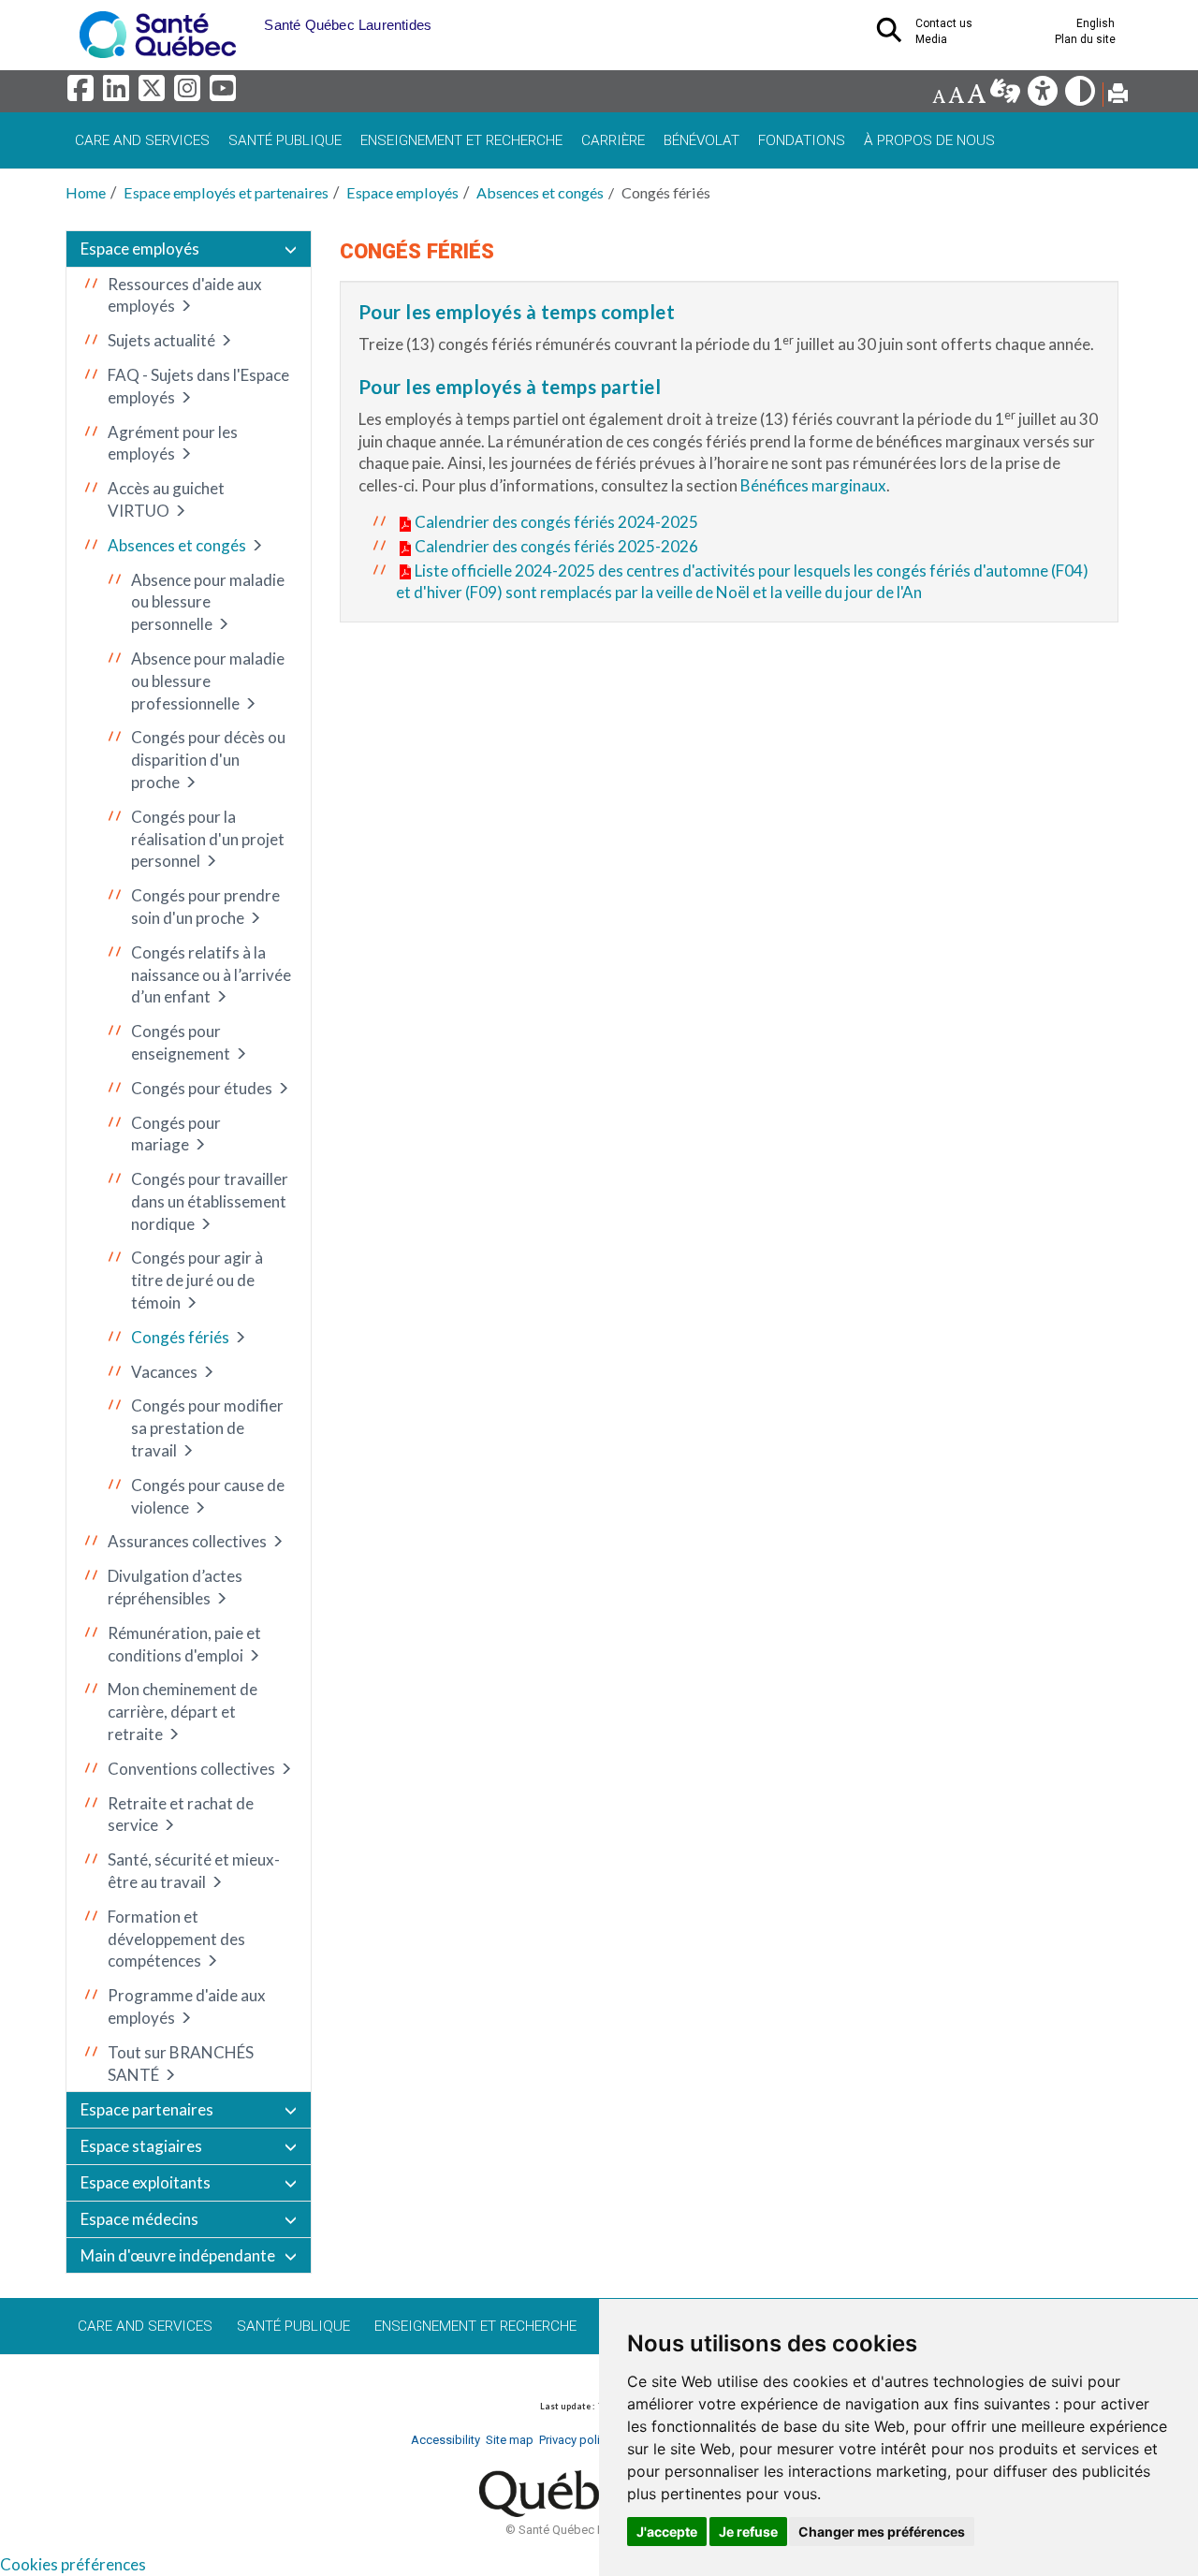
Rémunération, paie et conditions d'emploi (184, 1644)
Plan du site (1085, 39)
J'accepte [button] (667, 2532)
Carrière (613, 140)
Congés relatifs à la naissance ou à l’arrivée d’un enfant (211, 975)
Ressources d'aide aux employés (185, 295)
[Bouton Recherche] (250, 19)
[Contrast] (1081, 96)
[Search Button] (895, 36)
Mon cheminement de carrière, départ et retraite (183, 1712)
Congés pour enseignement (181, 1042)
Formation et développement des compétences (176, 1939)
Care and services (142, 140)
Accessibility (446, 2440)
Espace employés (402, 192)
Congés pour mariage (176, 1134)
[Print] (1118, 96)
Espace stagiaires (141, 2146)
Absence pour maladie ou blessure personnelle (208, 602)
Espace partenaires (147, 2109)
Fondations (802, 140)
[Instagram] (190, 93)
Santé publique (285, 140)
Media (931, 39)
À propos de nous (929, 140)
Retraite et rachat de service (181, 1815)
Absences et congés (540, 192)
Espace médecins (139, 2219)
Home (86, 192)
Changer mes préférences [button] (882, 2532)
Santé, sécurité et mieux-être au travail (194, 1871)
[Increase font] (976, 96)
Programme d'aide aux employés (187, 2006)
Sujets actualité (161, 340)
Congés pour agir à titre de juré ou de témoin (197, 1280)
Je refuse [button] (748, 2532)
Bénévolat (701, 140)
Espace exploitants (146, 2182)
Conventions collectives (191, 1769)
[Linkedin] (119, 93)
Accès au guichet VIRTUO (166, 499)
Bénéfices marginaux (813, 485)
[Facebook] (83, 93)
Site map (510, 2440)
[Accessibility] (1044, 96)
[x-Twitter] (154, 93)
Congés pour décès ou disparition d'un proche (208, 760)
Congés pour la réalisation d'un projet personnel (208, 839)
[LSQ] (1007, 96)
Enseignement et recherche (461, 140)
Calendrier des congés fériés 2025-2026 (556, 546)
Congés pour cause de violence (208, 1496)
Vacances (164, 1372)
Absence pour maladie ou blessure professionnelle (208, 681)
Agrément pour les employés (173, 443)
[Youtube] (224, 93)
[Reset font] (956, 96)
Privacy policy (576, 2440)
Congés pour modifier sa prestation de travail (207, 1428)
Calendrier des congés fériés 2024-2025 (556, 522)
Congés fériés (180, 1337)
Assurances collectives (187, 1541)
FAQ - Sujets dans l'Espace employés (198, 386)
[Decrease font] (939, 96)
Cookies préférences (73, 2564)
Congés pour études (202, 1088)
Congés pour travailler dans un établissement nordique (210, 1201)
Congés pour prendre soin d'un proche (205, 907)
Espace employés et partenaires (226, 192)
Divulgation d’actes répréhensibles (175, 1587)
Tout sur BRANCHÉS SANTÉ (181, 2064)
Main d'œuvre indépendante (178, 2255)
